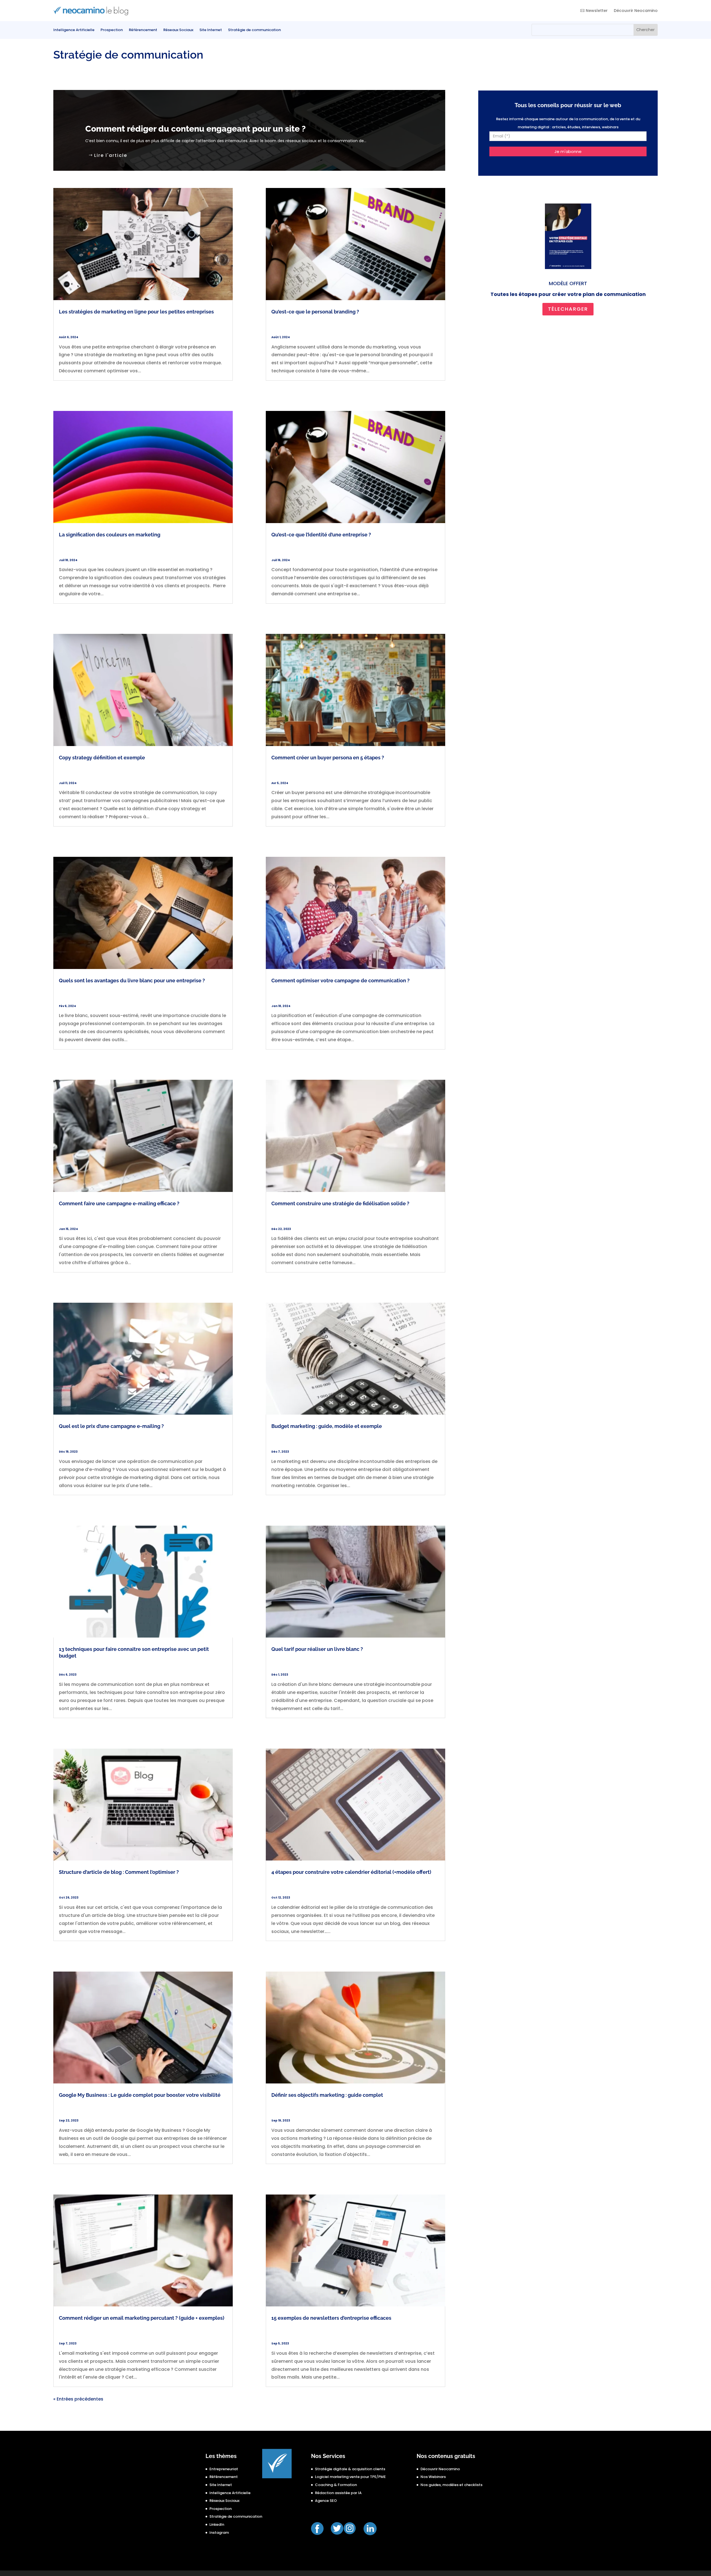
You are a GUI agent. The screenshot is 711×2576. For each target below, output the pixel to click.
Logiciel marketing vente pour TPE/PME (350, 2477)
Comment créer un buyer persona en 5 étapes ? (328, 758)
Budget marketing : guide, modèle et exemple (327, 1426)
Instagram (219, 2533)
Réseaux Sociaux (178, 30)
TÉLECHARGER (568, 309)
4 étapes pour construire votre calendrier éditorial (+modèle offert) (351, 1872)
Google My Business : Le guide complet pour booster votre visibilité (140, 2095)
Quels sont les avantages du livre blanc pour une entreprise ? (132, 981)
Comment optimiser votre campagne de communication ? (341, 981)
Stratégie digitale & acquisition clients (350, 2469)
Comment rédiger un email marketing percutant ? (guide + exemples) (142, 2318)
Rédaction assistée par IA (338, 2493)
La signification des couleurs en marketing (110, 535)
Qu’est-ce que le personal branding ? (315, 312)
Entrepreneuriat (224, 2469)
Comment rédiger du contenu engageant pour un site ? (196, 129)
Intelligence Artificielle (74, 30)
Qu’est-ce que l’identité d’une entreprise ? (321, 535)
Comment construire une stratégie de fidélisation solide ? (340, 1203)
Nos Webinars (433, 2477)
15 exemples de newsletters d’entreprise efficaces (331, 2318)
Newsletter (597, 11)
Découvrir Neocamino (636, 11)
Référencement (143, 30)
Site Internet (211, 30)
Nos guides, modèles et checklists (451, 2485)
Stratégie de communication (254, 30)
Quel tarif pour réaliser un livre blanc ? (317, 1649)
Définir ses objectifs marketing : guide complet (327, 2095)
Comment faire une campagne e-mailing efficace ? (119, 1203)
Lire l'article (111, 155)
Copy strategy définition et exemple (102, 758)
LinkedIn (217, 2524)
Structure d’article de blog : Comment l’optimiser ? (119, 1872)
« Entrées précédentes (78, 2399)
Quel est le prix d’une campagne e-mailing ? (111, 1426)
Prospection (112, 30)
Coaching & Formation (336, 2485)
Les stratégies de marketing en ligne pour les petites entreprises (136, 312)
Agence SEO (326, 2501)
